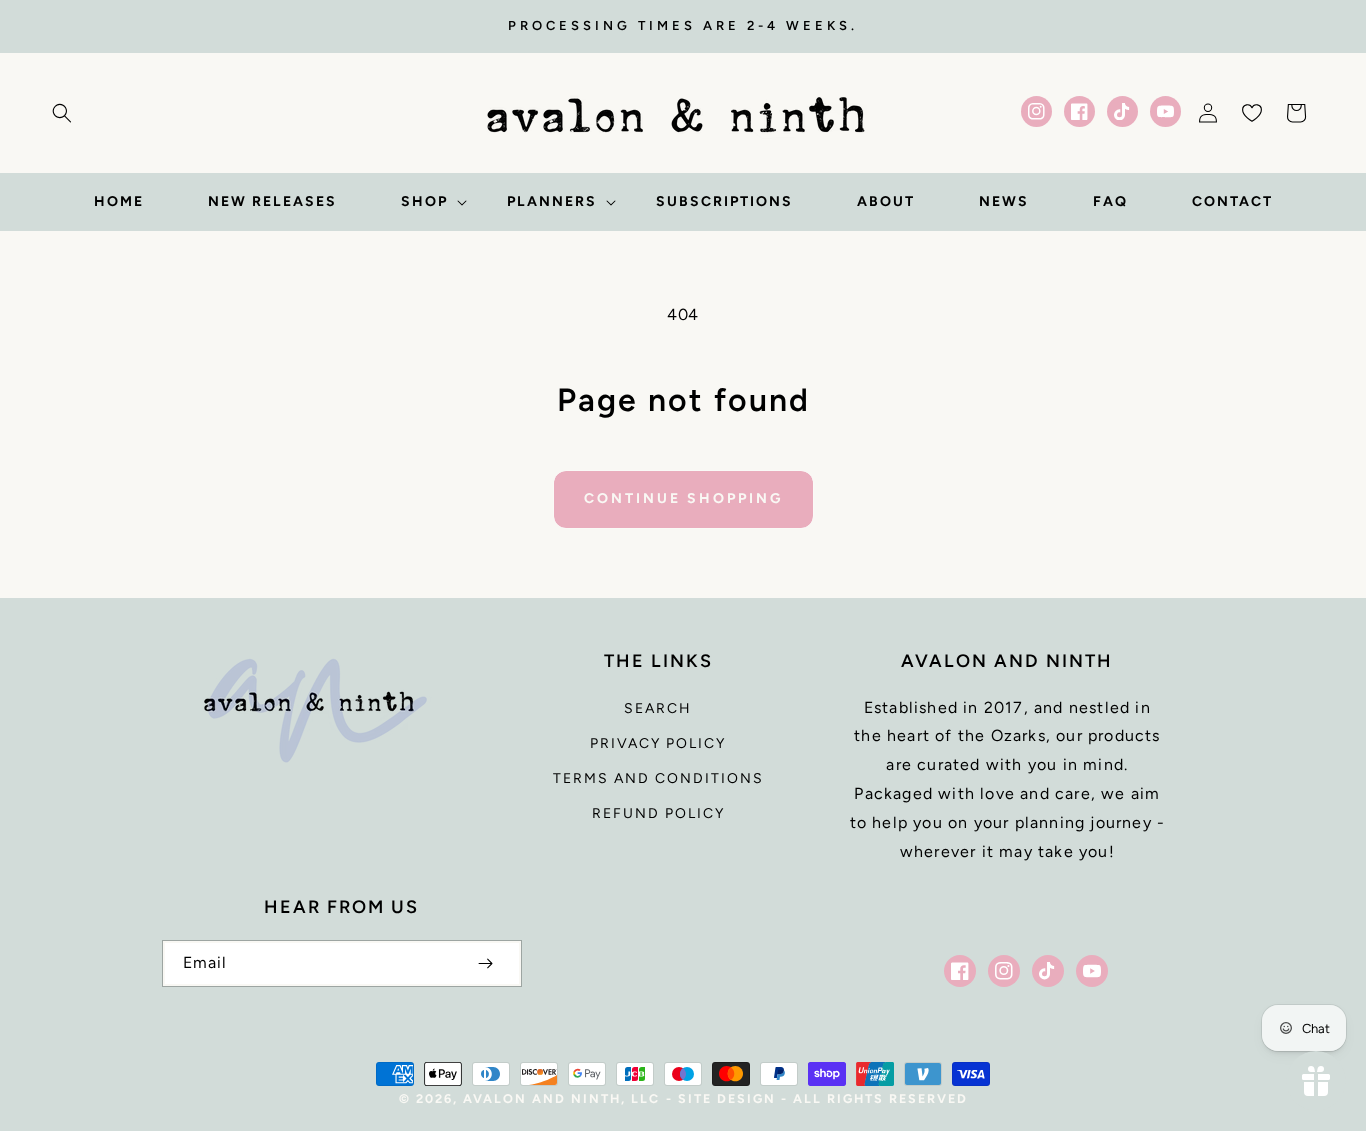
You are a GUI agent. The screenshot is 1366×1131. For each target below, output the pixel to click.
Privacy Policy (658, 743)
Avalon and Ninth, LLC (561, 1098)
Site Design (727, 1098)
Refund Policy (658, 813)
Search (658, 708)
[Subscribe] (486, 963)
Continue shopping (683, 498)
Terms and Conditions (658, 778)
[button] (62, 113)
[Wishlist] (1252, 113)
